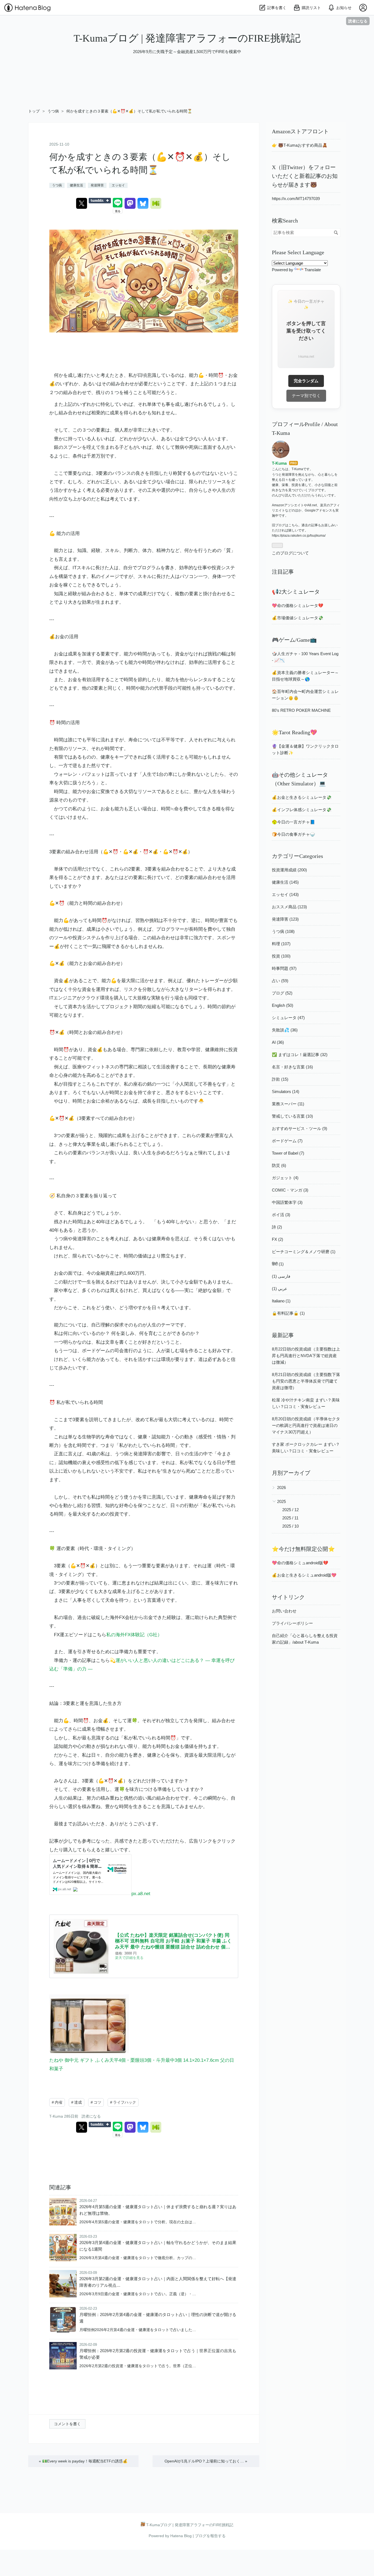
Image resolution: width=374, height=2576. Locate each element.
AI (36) (278, 1042)
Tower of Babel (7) (288, 1153)
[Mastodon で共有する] (130, 203)
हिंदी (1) (278, 1264)
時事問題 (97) (284, 968)
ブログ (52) (282, 993)
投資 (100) (281, 956)
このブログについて (290, 553)
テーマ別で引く (306, 396)
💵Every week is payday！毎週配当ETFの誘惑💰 (83, 2461)
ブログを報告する (210, 2536)
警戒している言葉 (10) (292, 1116)
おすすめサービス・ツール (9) (300, 1128)
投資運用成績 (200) (289, 870)
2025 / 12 (290, 1510)
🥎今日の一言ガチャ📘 (294, 822)
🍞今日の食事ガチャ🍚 (294, 834)
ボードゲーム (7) (287, 1141)
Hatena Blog (181, 2536)
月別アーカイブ (291, 1473)
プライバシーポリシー (292, 1623)
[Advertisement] (164, 90)
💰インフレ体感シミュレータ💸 (302, 810)
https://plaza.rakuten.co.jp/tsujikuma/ (299, 536)
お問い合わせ (284, 1611)
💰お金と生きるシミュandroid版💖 (304, 1575)
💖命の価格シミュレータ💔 (298, 605)
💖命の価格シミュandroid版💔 (300, 1563)
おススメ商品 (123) (289, 907)
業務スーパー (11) (288, 1104)
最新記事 (283, 1335)
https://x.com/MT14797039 (296, 199)
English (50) (283, 1005)
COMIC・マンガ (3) (290, 1190)
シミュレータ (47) (288, 1018)
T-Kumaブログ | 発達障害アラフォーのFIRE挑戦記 (187, 38)
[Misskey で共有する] (156, 203)
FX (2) (277, 1239)
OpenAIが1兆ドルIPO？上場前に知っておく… (206, 2461)
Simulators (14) (286, 1092)
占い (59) (280, 981)
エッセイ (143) (285, 894)
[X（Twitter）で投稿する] (82, 203)
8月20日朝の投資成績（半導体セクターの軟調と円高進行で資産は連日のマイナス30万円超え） (306, 1425)
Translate (313, 270)
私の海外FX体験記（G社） (134, 1635)
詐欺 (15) (280, 1079)
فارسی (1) (281, 1276)
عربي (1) (280, 1289)
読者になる (358, 21)
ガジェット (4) (285, 1178)
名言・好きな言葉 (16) (292, 1067)
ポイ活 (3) (281, 1215)
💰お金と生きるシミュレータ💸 (302, 797)
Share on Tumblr (100, 201)
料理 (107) (281, 944)
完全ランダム (306, 381)
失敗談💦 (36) (285, 1030)
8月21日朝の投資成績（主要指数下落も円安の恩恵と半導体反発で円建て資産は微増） (306, 1381)
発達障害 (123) (285, 919)
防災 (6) (279, 1165)
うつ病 (57, 185)
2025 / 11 (290, 1518)
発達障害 (97, 185)
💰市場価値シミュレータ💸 (298, 618)
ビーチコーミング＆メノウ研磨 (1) (304, 1252)
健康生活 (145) (285, 882)
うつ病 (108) (283, 931)
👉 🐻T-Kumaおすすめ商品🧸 (300, 145)
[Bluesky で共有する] (143, 203)
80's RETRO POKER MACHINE (301, 710)
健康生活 (76, 185)
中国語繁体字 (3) (287, 1202)
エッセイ (118, 185)
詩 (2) (277, 1227)
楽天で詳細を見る (129, 1958)
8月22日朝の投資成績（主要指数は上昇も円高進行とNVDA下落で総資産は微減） (306, 1356)
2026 (281, 1488)
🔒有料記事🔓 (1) (288, 1313)
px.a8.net (141, 1894)
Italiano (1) (281, 1301)
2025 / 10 (290, 1526)
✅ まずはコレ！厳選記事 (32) (300, 1055)
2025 (281, 1501)
